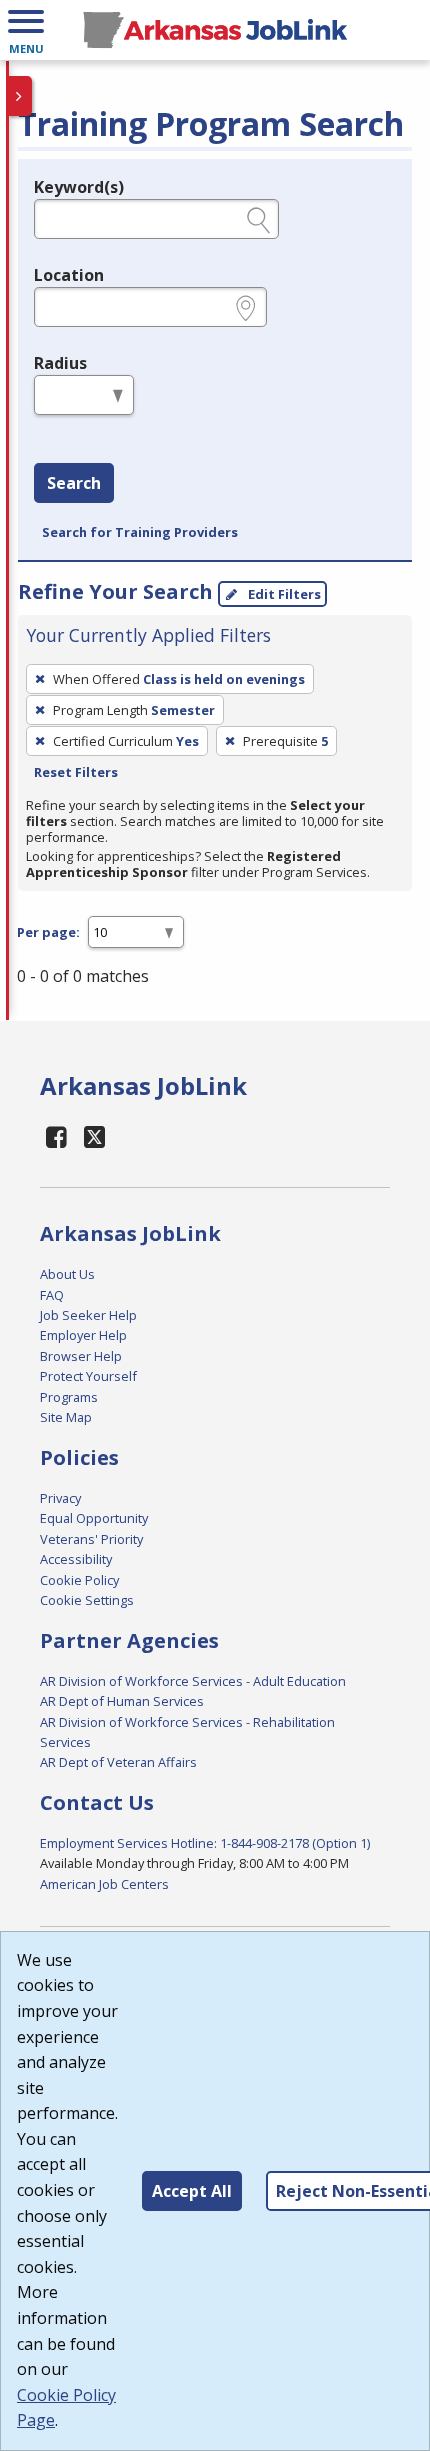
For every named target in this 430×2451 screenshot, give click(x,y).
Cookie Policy (79, 1580)
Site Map (66, 1417)
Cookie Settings (87, 1600)
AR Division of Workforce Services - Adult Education (193, 1681)
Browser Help (81, 1356)
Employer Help (83, 1335)
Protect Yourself (88, 1376)
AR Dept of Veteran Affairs (118, 1762)
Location (69, 275)
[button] (26, 30)
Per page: (48, 932)
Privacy (60, 1498)
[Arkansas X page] (95, 1136)
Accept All (192, 2191)
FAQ (52, 1295)
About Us (67, 1274)
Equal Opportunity (94, 1518)
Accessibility (76, 1559)
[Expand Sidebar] (20, 96)
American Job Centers (104, 1884)
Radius (60, 363)
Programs (69, 1397)
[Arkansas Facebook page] (57, 1136)
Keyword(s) (79, 187)
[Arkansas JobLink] (215, 30)
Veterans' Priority (91, 1539)
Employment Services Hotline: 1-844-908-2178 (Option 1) (205, 1843)
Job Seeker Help (88, 1315)
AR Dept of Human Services (122, 1701)
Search (74, 483)
